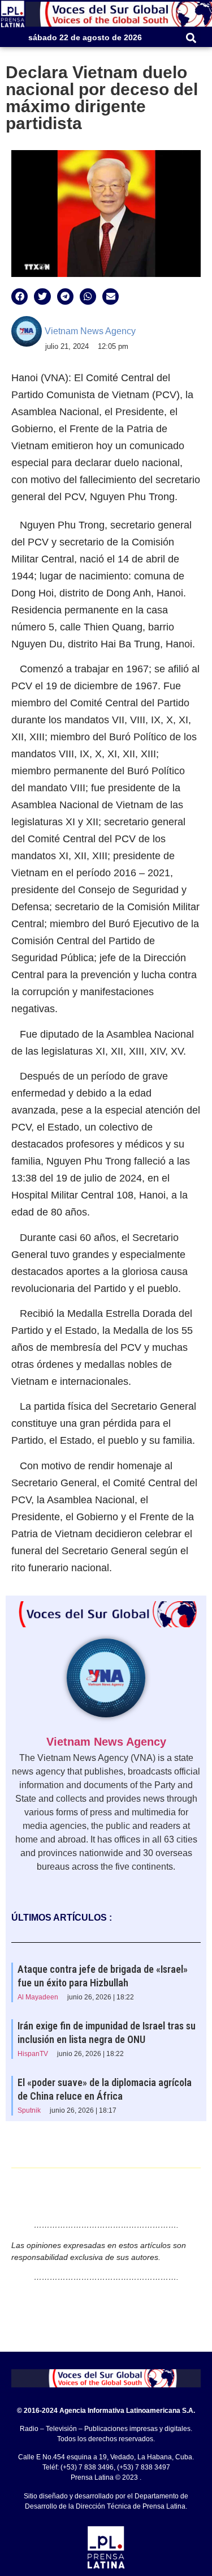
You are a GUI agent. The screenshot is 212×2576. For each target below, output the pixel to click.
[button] (191, 38)
